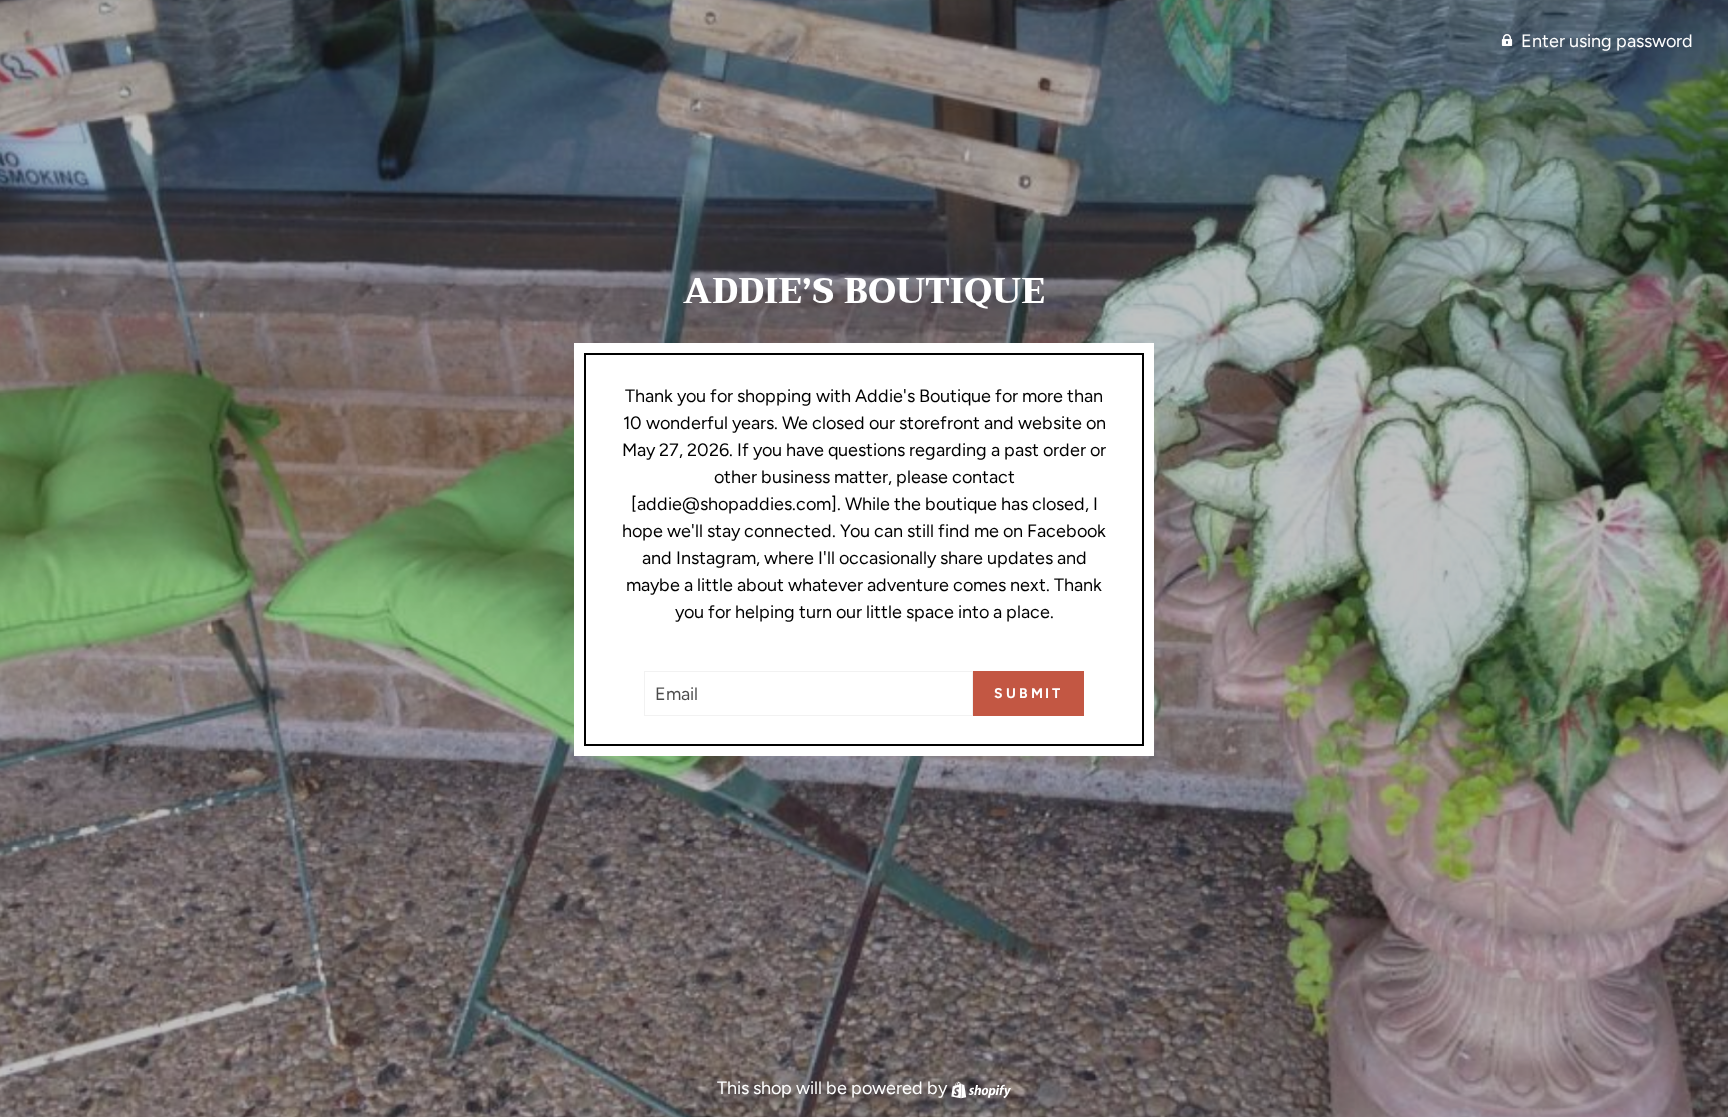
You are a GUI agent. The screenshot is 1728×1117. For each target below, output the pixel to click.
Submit (1028, 693)
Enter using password (1607, 41)
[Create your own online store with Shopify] (981, 1088)
